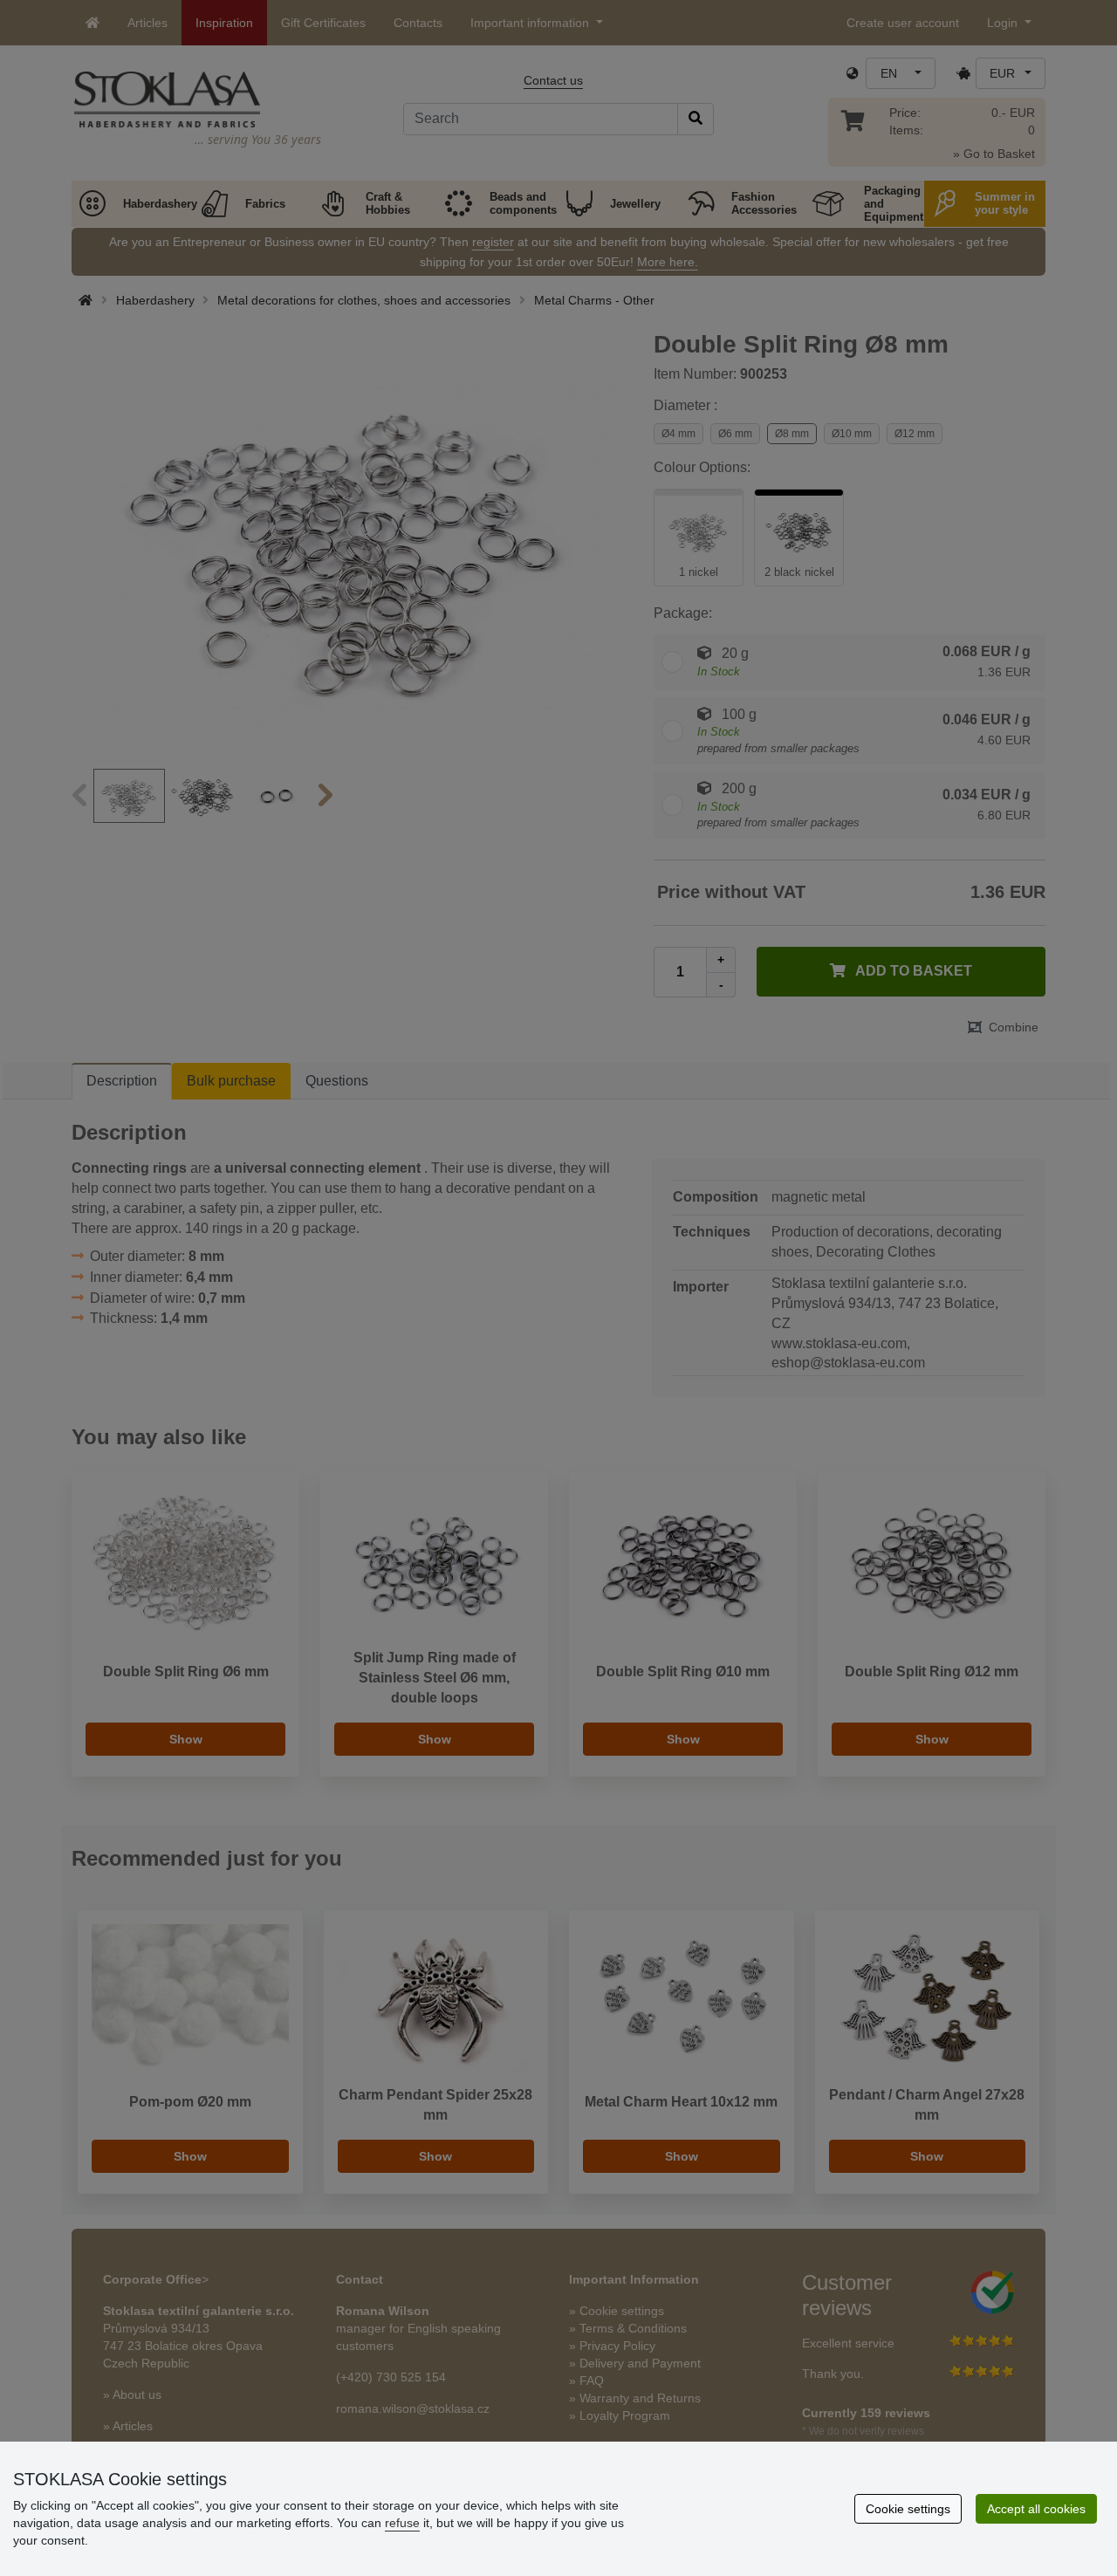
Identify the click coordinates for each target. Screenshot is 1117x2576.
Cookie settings (908, 2509)
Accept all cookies (1036, 2509)
